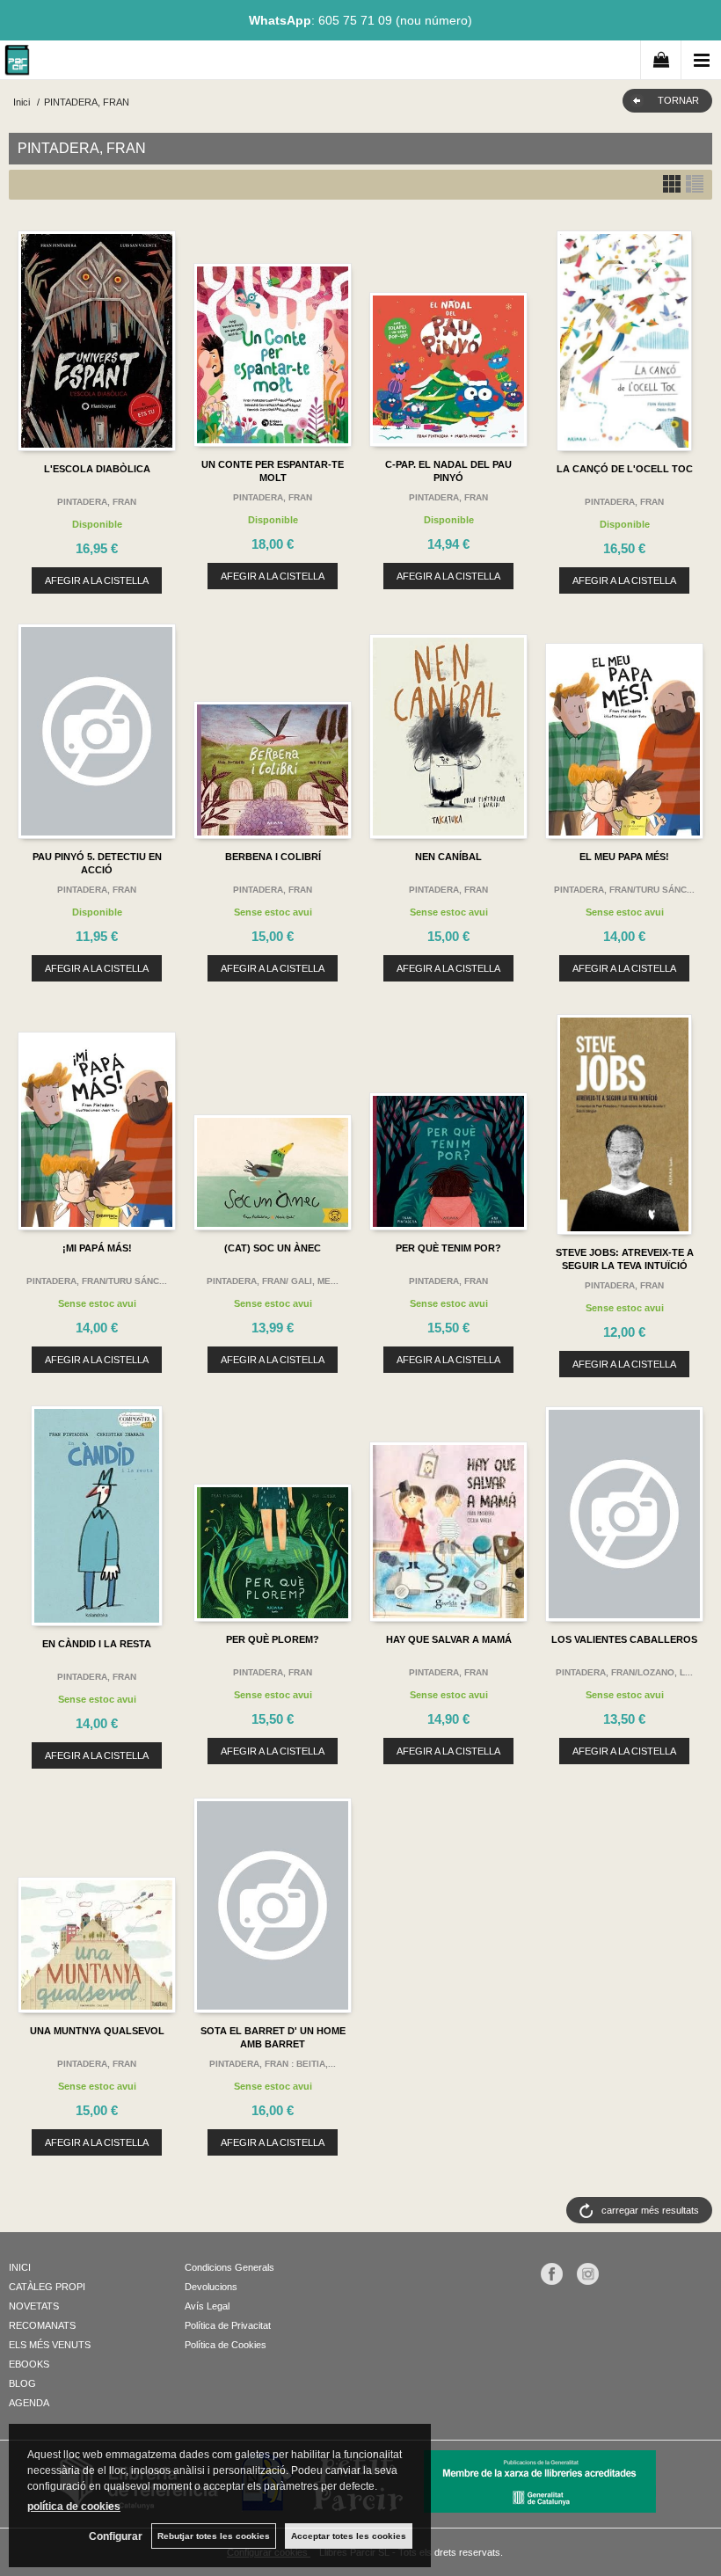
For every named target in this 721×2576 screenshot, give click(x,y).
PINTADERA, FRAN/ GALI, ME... (273, 1281)
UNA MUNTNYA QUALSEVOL (97, 2031)
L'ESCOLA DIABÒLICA (97, 469)
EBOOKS (29, 2364)
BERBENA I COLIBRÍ (273, 857)
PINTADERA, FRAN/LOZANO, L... (624, 1672)
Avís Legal (207, 2306)
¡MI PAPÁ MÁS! (97, 1248)
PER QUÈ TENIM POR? (448, 1248)
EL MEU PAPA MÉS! (624, 857)
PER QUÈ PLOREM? (273, 1639)
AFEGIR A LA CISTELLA (97, 580)
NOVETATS (34, 2306)
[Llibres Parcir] (17, 63)
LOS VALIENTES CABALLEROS (624, 1639)
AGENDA (29, 2403)
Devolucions (211, 2287)
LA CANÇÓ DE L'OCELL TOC (625, 469)
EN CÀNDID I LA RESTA (97, 1644)
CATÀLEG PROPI (47, 2287)
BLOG (22, 2383)
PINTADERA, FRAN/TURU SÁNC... (624, 890)
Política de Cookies (226, 2345)
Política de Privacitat (228, 2325)
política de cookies (74, 2507)
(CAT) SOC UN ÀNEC (273, 1248)
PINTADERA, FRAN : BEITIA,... (273, 2064)
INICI (20, 2267)
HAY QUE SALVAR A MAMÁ (449, 1639)
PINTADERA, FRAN (97, 502)
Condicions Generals (229, 2267)
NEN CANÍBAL (448, 857)
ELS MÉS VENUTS (50, 2345)
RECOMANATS (42, 2325)
